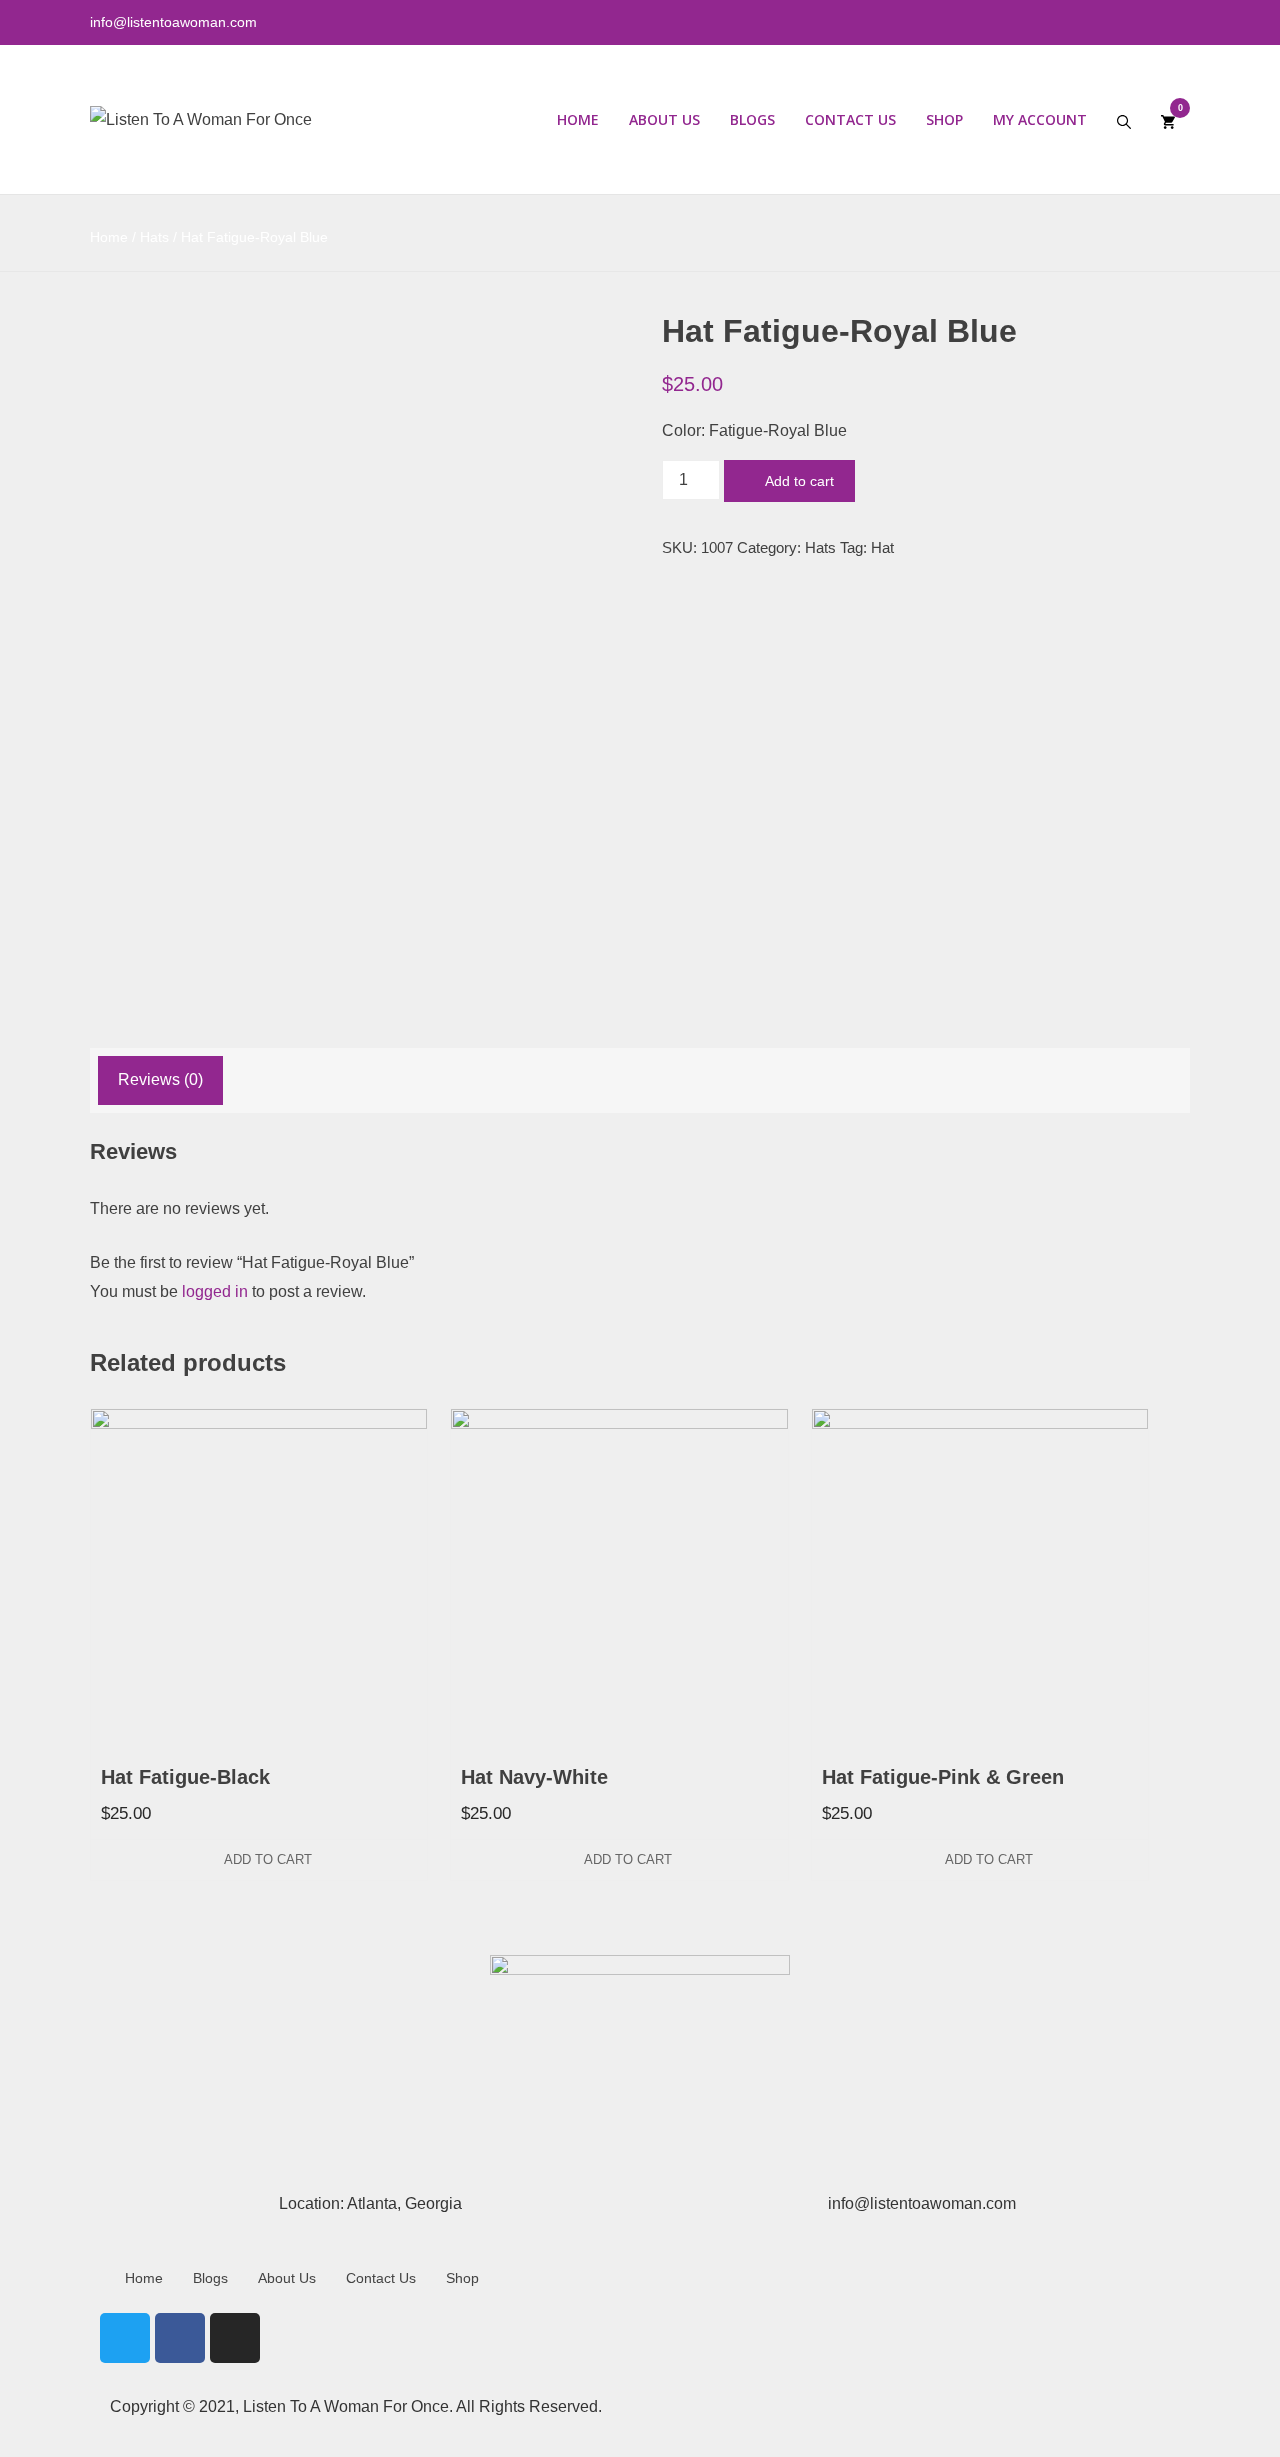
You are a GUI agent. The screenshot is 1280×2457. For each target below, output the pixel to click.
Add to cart (799, 481)
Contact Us (850, 119)
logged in (215, 1291)
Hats (154, 237)
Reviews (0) (160, 1079)
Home (578, 119)
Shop (944, 119)
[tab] (160, 1080)
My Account (1040, 119)
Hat (882, 547)
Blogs (752, 119)
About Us (664, 119)
